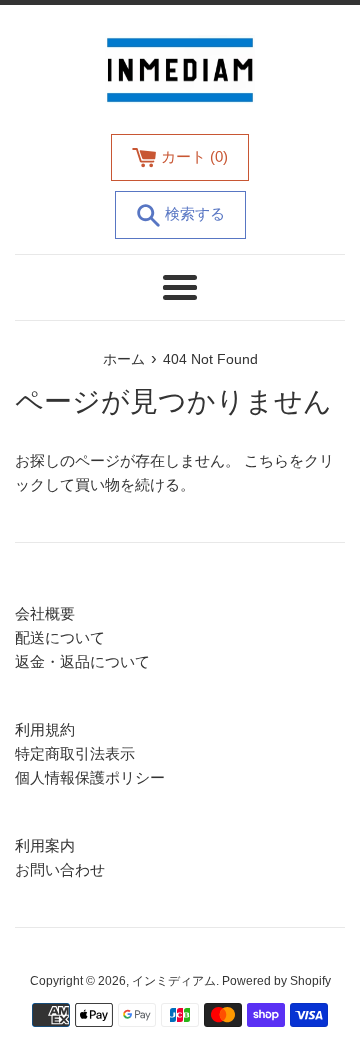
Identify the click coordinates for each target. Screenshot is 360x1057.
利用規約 (45, 729)
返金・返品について (82, 661)
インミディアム (174, 981)
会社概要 (45, 613)
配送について (60, 637)
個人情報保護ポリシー (90, 777)
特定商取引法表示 (75, 753)
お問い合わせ (60, 869)
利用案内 (45, 845)
